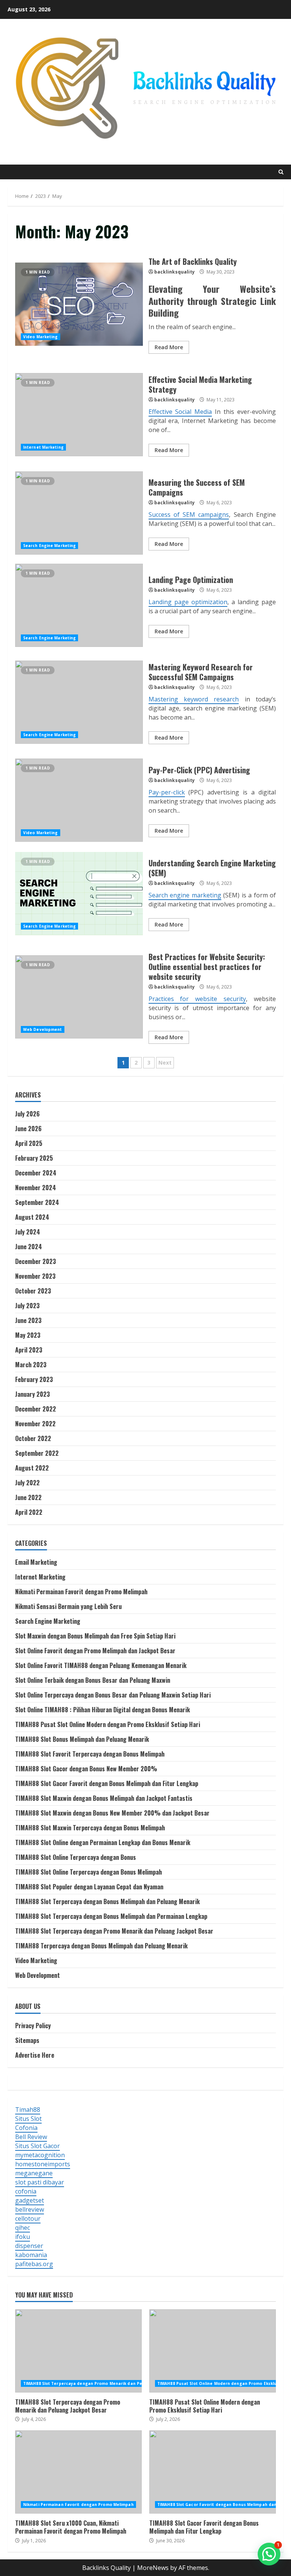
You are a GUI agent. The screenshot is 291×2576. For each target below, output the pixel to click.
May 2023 (28, 1335)
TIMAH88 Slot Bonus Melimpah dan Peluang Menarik (82, 1739)
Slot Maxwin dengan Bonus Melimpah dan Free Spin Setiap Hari (95, 1636)
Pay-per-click (167, 792)
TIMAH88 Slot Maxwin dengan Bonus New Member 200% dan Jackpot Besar (112, 1813)
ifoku (23, 2237)
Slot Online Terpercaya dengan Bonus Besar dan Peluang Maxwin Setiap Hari (113, 1695)
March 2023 (31, 1365)
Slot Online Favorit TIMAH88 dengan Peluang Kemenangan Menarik (101, 1665)
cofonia (26, 2191)
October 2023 (33, 1291)
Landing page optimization (188, 602)
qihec (23, 2228)
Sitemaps (27, 2040)
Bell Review (31, 2137)
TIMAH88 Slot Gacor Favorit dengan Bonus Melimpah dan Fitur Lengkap (107, 1783)
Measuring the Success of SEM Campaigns (79, 513)
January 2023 (33, 1394)
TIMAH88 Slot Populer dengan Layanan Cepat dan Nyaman (89, 1887)
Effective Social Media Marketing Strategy (79, 415)
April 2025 (29, 1143)
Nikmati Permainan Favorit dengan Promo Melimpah (81, 1592)
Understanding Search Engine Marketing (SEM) (79, 894)
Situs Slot (28, 2119)
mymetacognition (40, 2155)
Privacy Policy (33, 2026)
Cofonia (26, 2128)
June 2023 (28, 1320)
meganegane (34, 2173)
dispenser (29, 2246)
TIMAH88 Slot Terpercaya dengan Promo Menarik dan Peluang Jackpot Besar (114, 1931)
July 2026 (27, 1114)
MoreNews (153, 2568)
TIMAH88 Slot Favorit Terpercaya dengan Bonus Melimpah (90, 1754)
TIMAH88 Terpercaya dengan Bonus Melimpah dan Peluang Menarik (101, 1946)
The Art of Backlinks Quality (79, 304)
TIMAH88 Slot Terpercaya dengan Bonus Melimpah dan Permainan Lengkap (111, 1916)
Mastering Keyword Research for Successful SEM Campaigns (79, 702)
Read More (169, 347)
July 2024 (28, 1232)
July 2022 (27, 1483)
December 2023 (36, 1261)
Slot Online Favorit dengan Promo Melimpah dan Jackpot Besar (95, 1651)
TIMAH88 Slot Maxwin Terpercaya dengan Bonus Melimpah (90, 1828)
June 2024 (29, 1247)
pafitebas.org (34, 2264)
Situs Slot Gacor (38, 2146)
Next (165, 1063)
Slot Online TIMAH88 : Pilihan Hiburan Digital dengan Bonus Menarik (102, 1710)
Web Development (43, 1029)
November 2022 (35, 1424)
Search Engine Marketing (49, 546)
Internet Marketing (43, 447)
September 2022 (37, 1453)
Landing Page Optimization (79, 605)
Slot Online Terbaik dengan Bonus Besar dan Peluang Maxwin (93, 1680)
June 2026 (28, 1129)
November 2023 (35, 1276)
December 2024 (36, 1173)
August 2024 (32, 1217)
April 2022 (29, 1512)
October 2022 (33, 1438)
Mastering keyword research (194, 699)
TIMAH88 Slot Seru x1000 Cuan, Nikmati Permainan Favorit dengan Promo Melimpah (78, 2472)
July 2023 (27, 1306)
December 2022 (36, 1409)
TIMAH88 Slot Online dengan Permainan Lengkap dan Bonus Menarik (103, 1842)
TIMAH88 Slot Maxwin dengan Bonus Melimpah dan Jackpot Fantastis (104, 1798)
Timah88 (28, 2110)
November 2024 (36, 1188)
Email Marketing (36, 1562)
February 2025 (34, 1158)
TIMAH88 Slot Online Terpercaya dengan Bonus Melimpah (88, 1872)
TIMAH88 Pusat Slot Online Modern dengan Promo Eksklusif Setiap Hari (108, 1724)
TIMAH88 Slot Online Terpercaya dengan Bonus (76, 1857)
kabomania (31, 2255)
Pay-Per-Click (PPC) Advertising (79, 800)
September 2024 (37, 1202)
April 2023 (29, 1350)
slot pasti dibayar (40, 2182)
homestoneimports (43, 2164)
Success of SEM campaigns (189, 515)
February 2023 (34, 1379)
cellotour (28, 2218)
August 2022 (32, 1468)
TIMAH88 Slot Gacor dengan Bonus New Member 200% (86, 1769)
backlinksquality (174, 272)
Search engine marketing (185, 895)
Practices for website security (197, 999)
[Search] (281, 172)
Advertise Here (35, 2055)
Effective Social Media (180, 412)
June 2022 (28, 1497)
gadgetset (30, 2200)
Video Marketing (41, 337)
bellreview (30, 2209)
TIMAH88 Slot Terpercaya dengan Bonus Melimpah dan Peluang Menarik (107, 1901)
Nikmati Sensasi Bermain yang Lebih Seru (68, 1606)
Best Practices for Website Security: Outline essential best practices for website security (79, 997)
